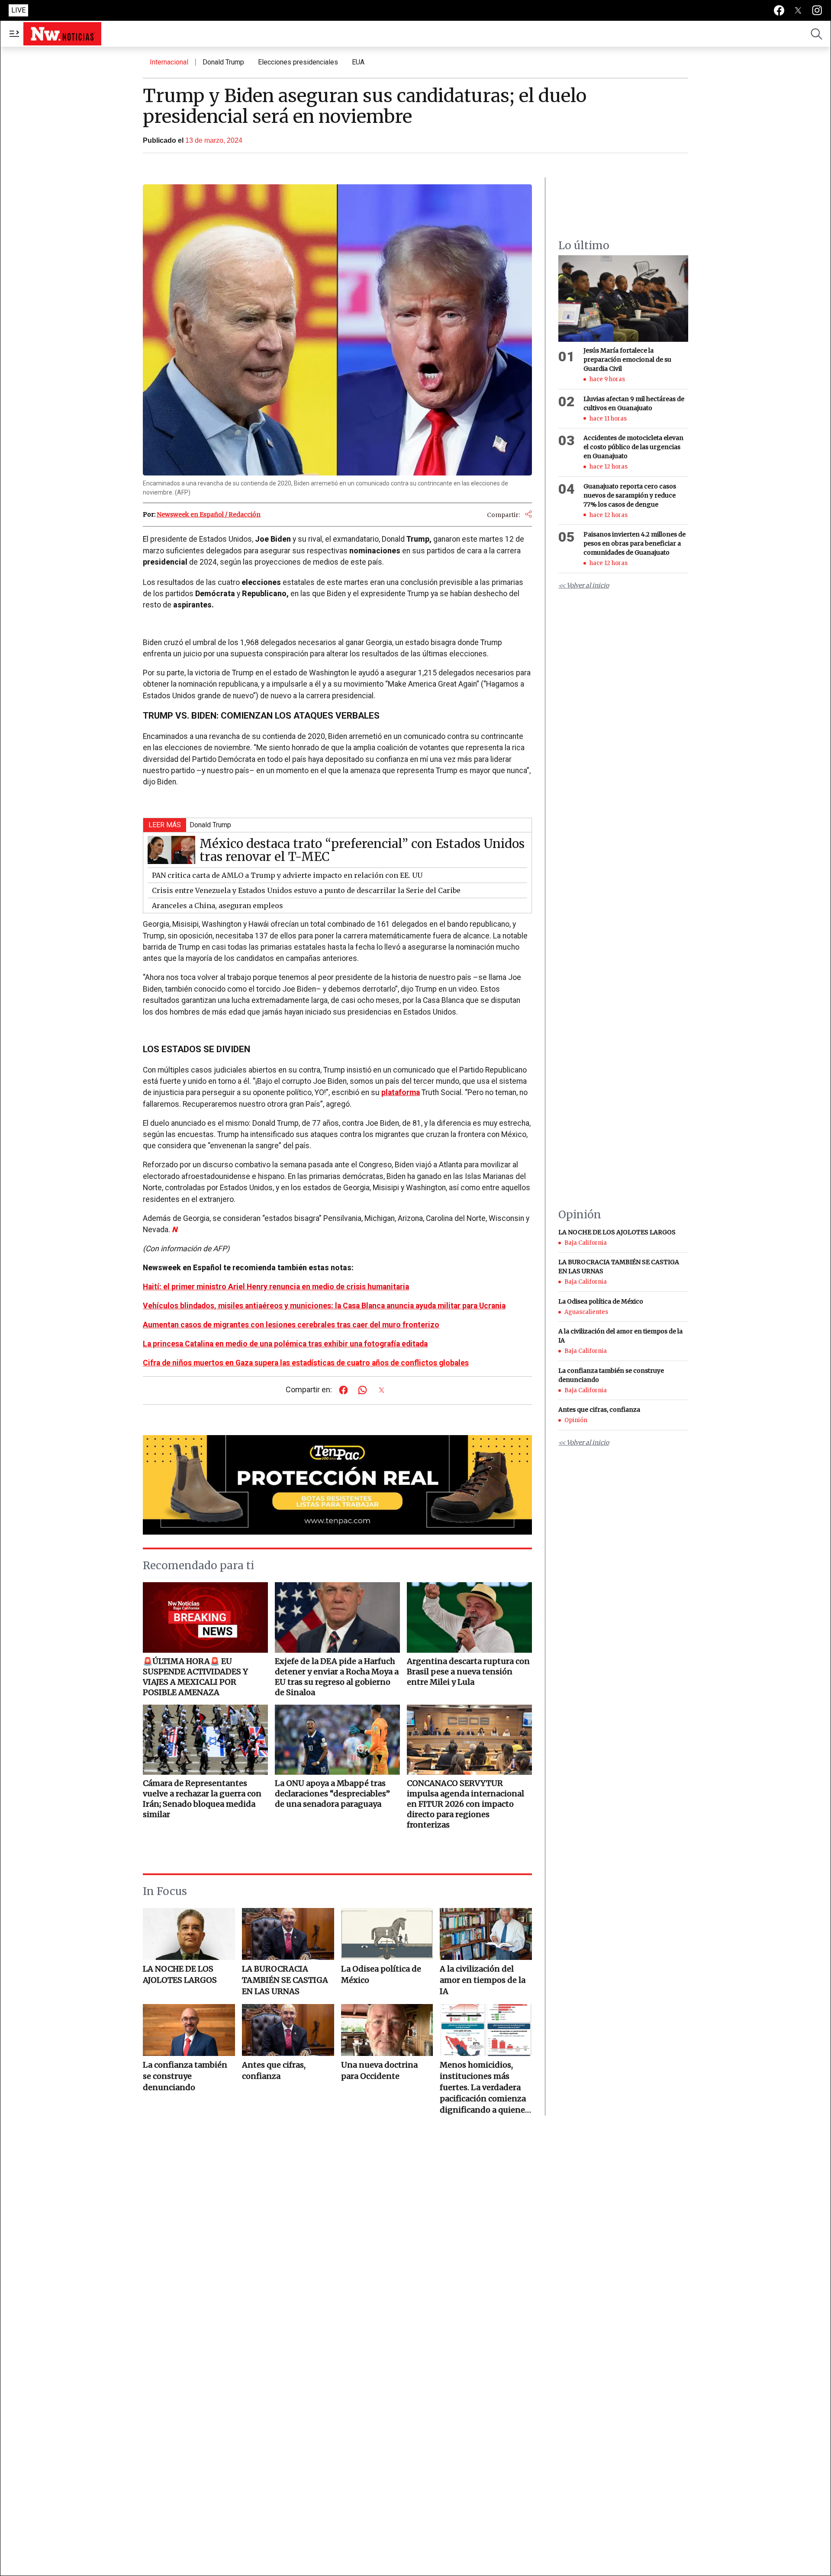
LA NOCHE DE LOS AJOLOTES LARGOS (180, 1974)
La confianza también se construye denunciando (185, 2076)
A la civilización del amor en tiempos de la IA (483, 1980)
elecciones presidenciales (298, 62)
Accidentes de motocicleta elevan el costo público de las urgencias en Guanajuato (633, 447)
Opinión (576, 1420)
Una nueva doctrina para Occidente (379, 2070)
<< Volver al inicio (584, 585)
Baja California (586, 1243)
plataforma (401, 1092)
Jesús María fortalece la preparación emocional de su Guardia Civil (627, 360)
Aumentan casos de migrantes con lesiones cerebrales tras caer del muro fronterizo (291, 1325)
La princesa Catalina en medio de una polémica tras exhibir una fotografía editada (285, 1344)
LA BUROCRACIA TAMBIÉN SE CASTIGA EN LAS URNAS (285, 1980)
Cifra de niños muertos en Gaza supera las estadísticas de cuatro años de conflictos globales (306, 1363)
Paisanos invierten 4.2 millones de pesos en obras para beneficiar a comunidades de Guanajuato (635, 543)
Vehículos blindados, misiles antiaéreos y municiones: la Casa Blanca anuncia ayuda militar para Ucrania (324, 1306)
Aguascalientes (586, 1312)
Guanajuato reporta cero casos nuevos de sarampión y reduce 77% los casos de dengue (630, 495)
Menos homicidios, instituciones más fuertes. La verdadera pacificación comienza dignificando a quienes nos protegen (484, 2088)
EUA (358, 62)
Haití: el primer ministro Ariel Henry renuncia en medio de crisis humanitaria (276, 1287)
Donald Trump (223, 62)
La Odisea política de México (381, 1974)
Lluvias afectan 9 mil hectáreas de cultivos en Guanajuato (634, 403)
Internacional (169, 62)
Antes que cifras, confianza (274, 2070)
